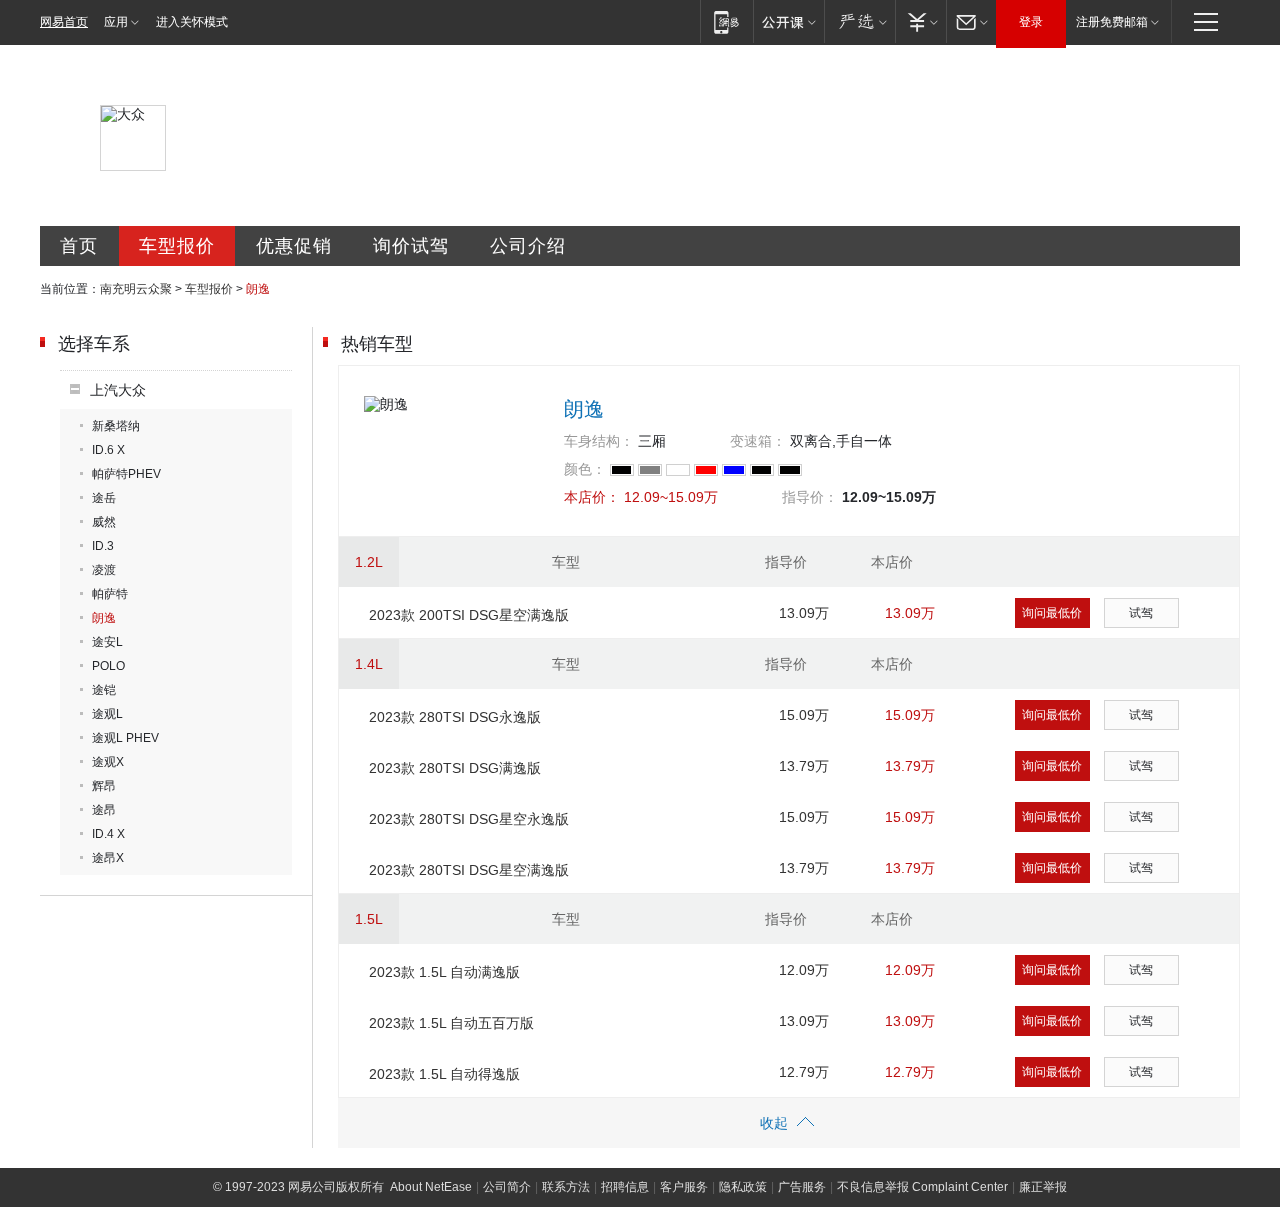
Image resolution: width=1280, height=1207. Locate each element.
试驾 (1141, 613)
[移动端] (726, 21)
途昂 (104, 810)
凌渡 (104, 570)
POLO (108, 666)
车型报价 (177, 246)
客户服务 (684, 1187)
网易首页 (64, 22)
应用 (116, 22)
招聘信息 (625, 1187)
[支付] (920, 21)
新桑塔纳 (116, 426)
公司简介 (507, 1187)
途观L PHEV (125, 738)
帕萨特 (110, 594)
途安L (107, 642)
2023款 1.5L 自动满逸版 (444, 972)
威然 (104, 522)
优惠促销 (294, 246)
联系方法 (566, 1187)
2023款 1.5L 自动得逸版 (444, 1074)
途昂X (108, 858)
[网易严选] (859, 21)
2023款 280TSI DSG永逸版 (455, 717)
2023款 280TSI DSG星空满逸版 (469, 870)
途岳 (104, 498)
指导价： (810, 497)
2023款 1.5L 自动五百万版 (451, 1023)
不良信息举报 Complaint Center (922, 1187)
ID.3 (103, 546)
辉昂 (104, 786)
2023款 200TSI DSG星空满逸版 (469, 615)
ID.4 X (108, 834)
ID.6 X (108, 450)
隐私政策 (743, 1187)
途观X (108, 762)
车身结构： (599, 441)
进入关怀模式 (192, 22)
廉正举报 (1043, 1187)
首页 (79, 246)
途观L (107, 714)
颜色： (585, 469)
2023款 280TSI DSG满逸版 (455, 768)
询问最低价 (1052, 613)
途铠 (104, 690)
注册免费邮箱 (1112, 22)
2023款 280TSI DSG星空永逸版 (469, 819)
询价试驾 (411, 246)
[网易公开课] (788, 21)
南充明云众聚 (136, 289)
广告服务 (802, 1187)
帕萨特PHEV (126, 474)
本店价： (592, 497)
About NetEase (431, 1187)
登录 (1031, 22)
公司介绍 (528, 246)
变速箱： (758, 441)
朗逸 (104, 618)
